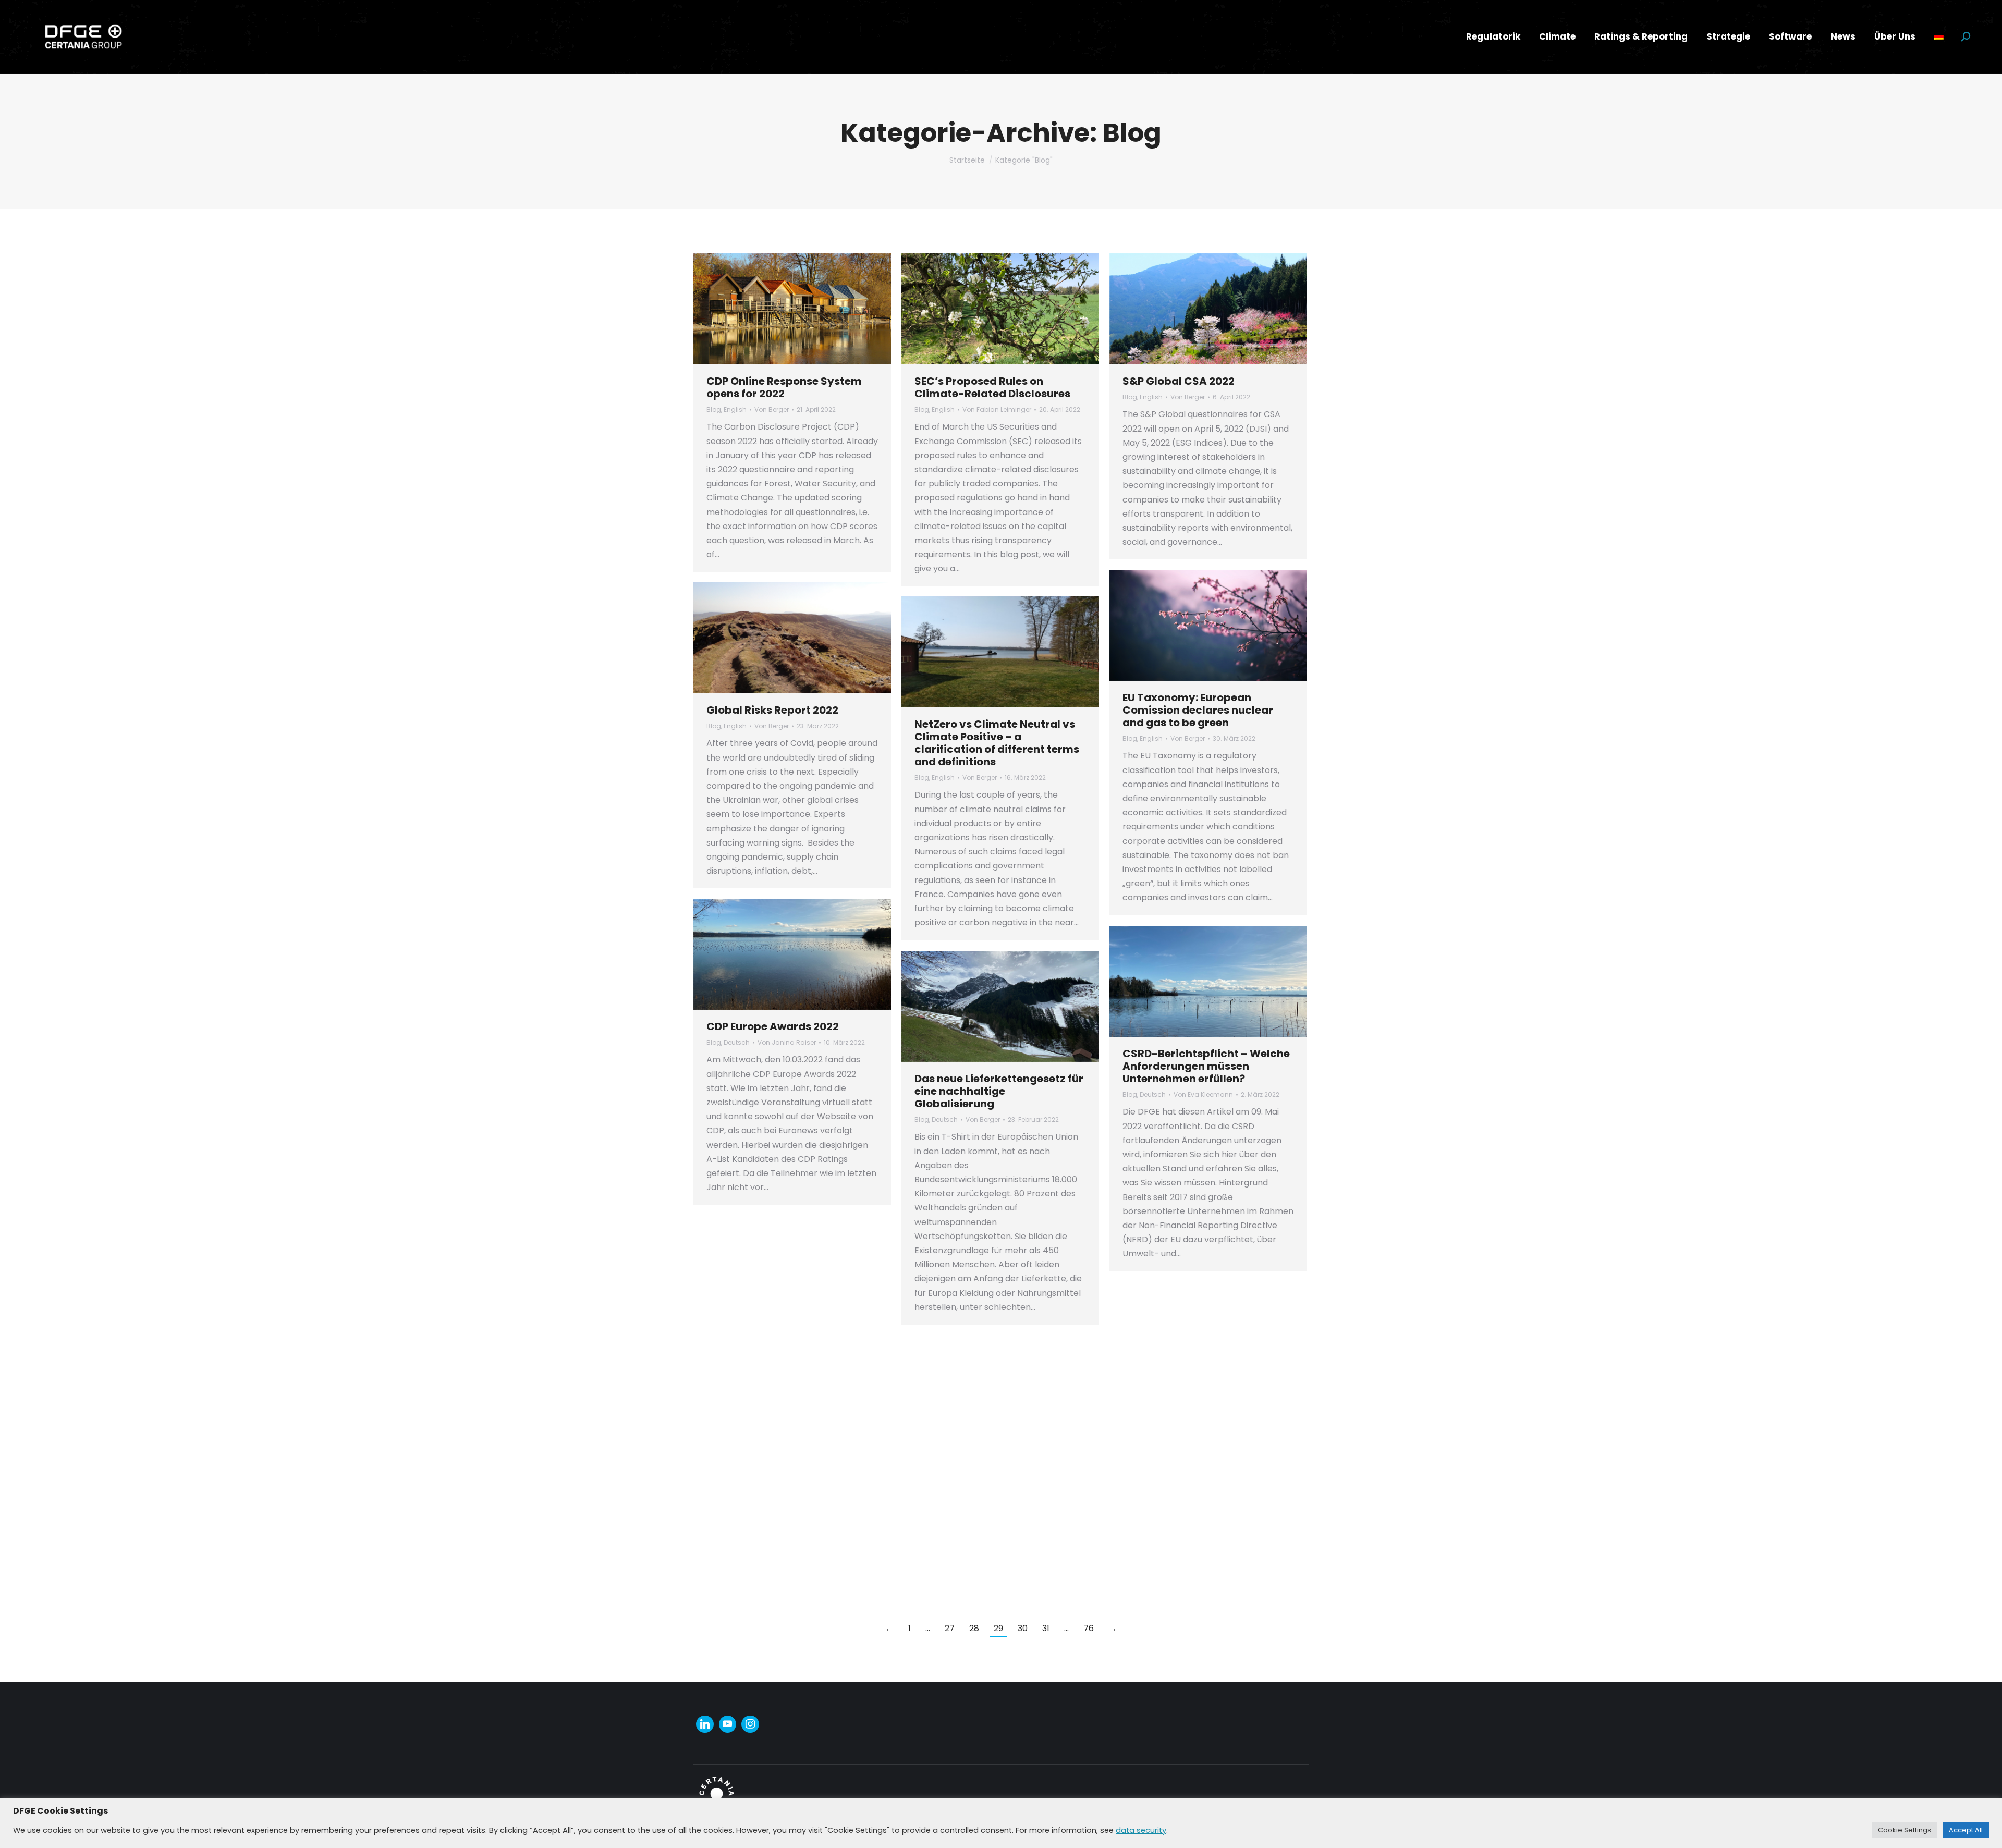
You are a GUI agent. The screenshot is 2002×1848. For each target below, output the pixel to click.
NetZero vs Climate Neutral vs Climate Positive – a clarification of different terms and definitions (997, 743)
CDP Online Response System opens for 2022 (784, 387)
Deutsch (737, 1042)
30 (1023, 1628)
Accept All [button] (1966, 1830)
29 (998, 1628)
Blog (714, 409)
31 (1046, 1628)
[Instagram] (750, 1724)
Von (772, 409)
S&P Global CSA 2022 (1179, 381)
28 (974, 1628)
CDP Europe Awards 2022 (773, 1026)
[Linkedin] (705, 1724)
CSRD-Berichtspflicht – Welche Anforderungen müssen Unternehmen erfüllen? (1206, 1066)
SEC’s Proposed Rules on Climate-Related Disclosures (992, 387)
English (735, 409)
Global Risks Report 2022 (772, 710)
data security (1141, 1830)
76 (1089, 1628)
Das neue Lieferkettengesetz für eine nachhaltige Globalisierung (999, 1091)
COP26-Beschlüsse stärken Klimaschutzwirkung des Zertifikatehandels (779, 1356)
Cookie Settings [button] (1905, 1830)
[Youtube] (728, 1724)
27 (950, 1628)
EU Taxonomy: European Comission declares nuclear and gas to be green (1198, 710)
